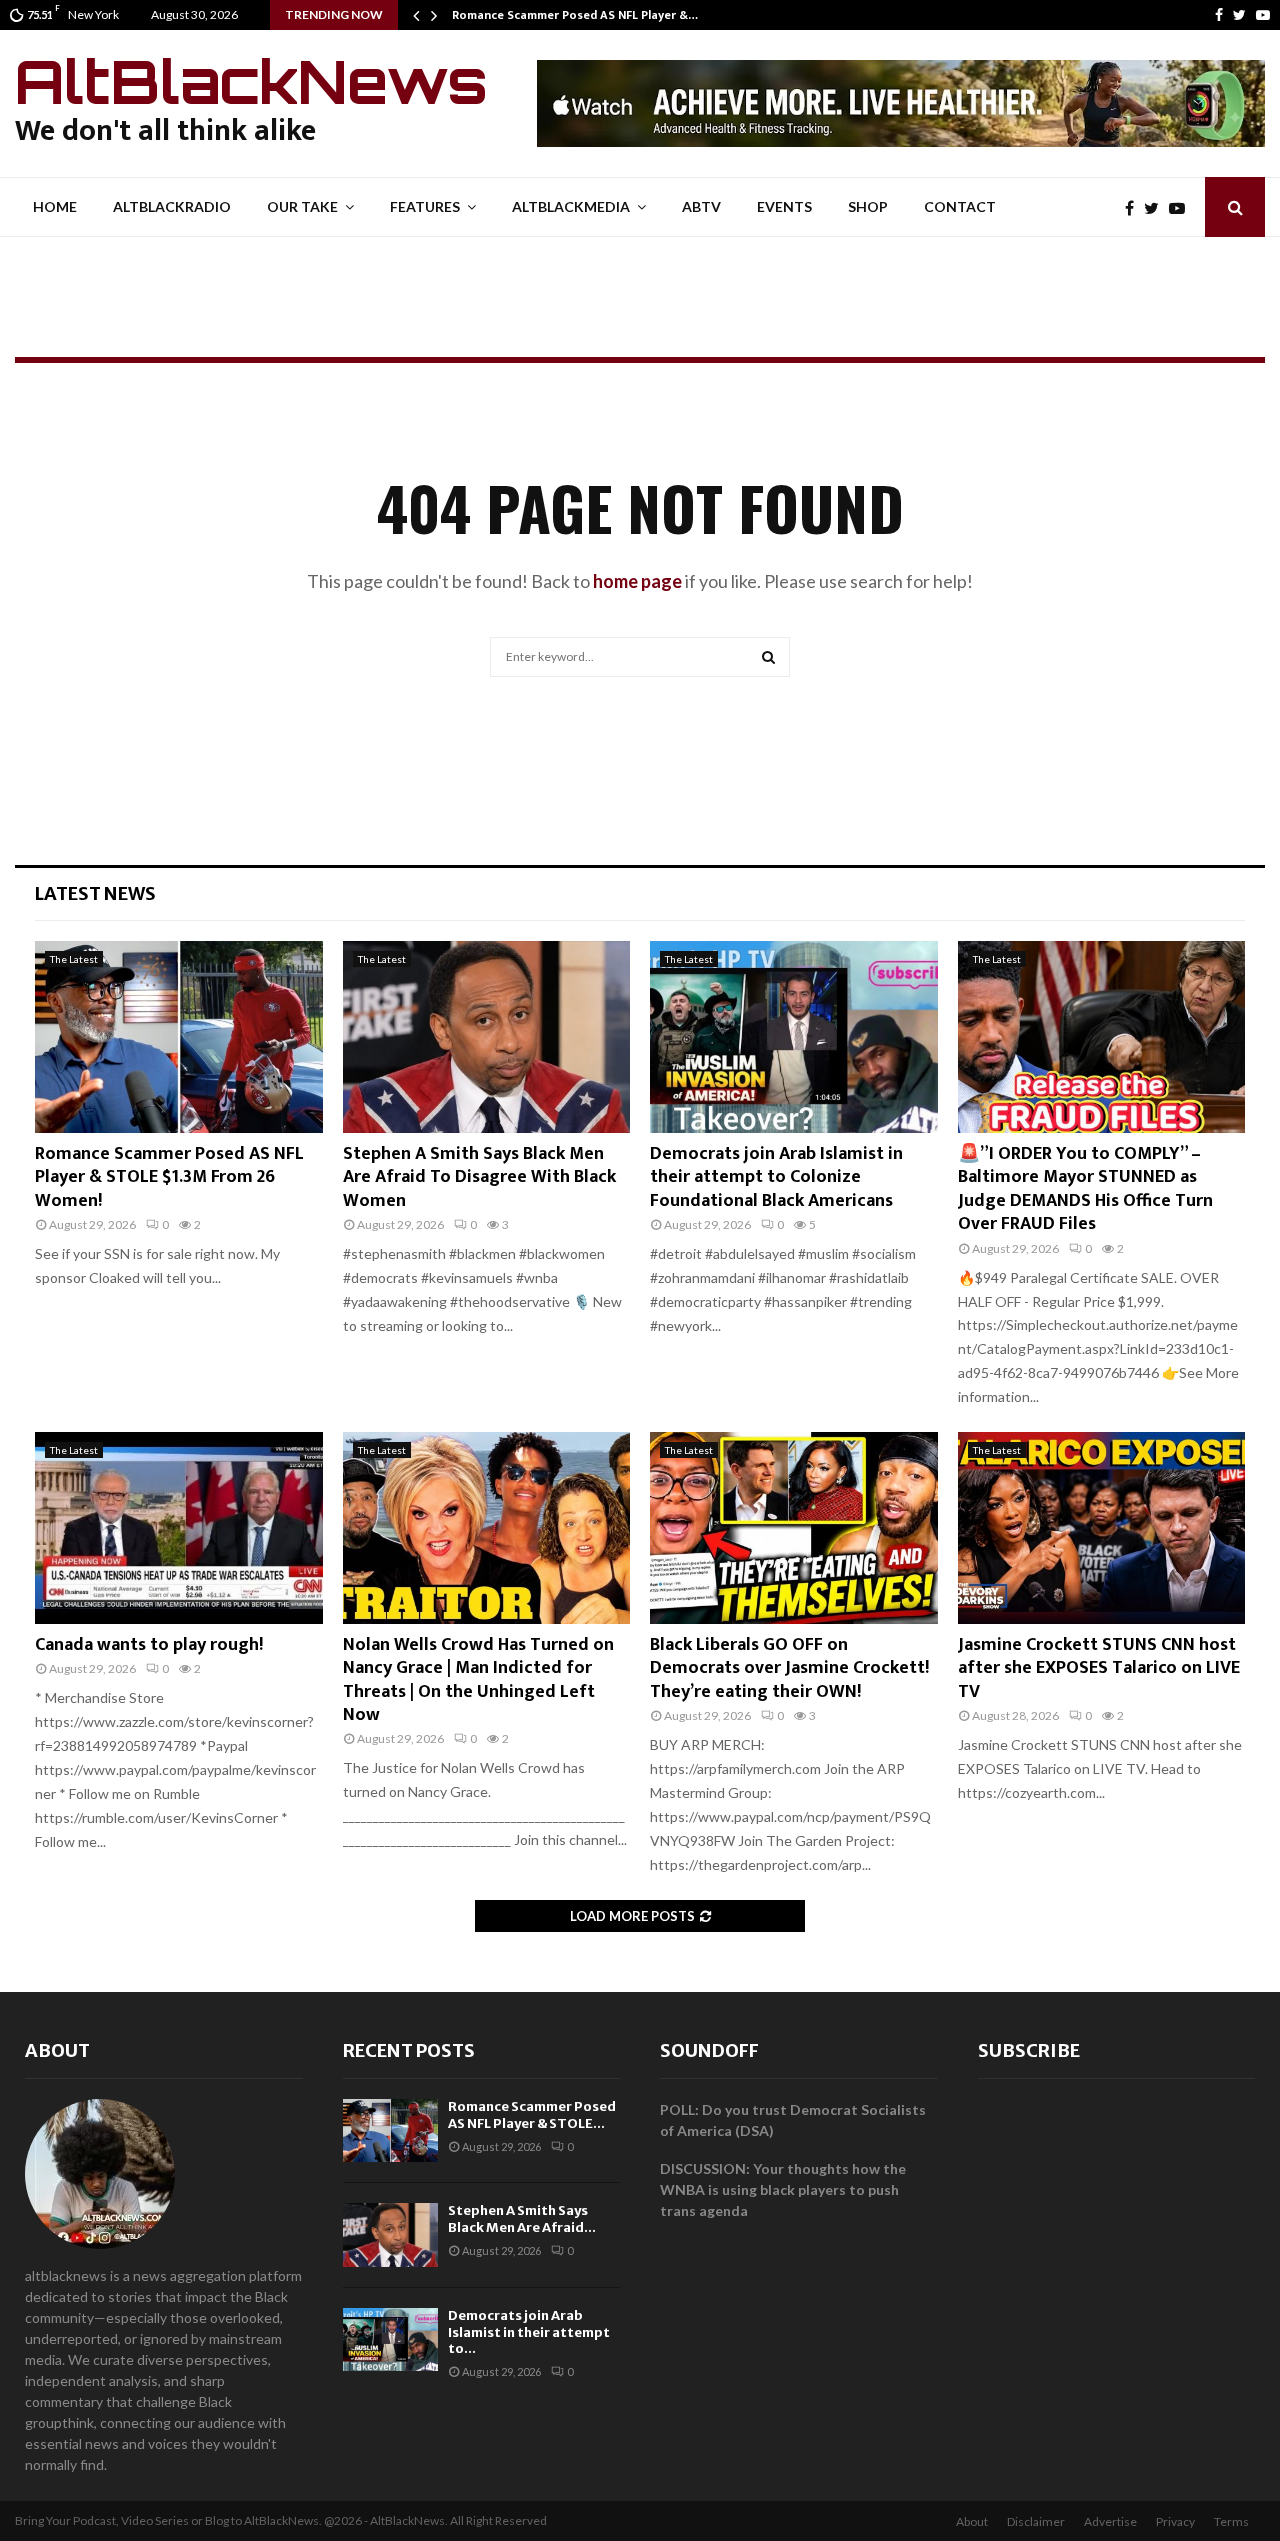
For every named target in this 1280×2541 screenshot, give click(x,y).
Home (55, 206)
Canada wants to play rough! (149, 1645)
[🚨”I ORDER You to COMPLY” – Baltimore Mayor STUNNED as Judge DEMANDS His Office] (1102, 1037)
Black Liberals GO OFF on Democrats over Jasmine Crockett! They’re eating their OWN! (789, 1668)
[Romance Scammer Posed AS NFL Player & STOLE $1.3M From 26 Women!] (179, 1037)
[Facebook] (1219, 15)
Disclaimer (1036, 2521)
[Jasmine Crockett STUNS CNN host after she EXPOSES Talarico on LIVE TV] (1102, 1528)
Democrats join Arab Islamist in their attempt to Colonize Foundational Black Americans (776, 1177)
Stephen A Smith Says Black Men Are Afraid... (522, 2219)
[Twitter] (1239, 15)
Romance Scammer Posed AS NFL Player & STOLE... (532, 2115)
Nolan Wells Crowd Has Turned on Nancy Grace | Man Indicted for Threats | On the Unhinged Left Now (478, 1680)
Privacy (1175, 2521)
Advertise (1110, 2521)
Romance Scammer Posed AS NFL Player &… (575, 15)
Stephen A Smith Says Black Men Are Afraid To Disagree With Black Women (479, 1177)
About (57, 2050)
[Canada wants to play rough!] (179, 1528)
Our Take (302, 206)
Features (425, 206)
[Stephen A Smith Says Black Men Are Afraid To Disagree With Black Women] (487, 1037)
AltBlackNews (251, 81)
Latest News (95, 893)
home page (637, 581)
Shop (868, 206)
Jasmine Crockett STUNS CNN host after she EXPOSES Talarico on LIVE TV (1099, 1668)
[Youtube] (1263, 15)
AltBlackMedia (571, 206)
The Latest (74, 959)
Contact (960, 206)
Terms (1231, 2521)
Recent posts (409, 2050)
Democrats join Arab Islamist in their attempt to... (529, 2332)
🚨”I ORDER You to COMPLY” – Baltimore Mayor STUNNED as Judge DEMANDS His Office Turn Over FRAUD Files (1085, 1189)
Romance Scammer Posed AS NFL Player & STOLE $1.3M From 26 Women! (169, 1177)
